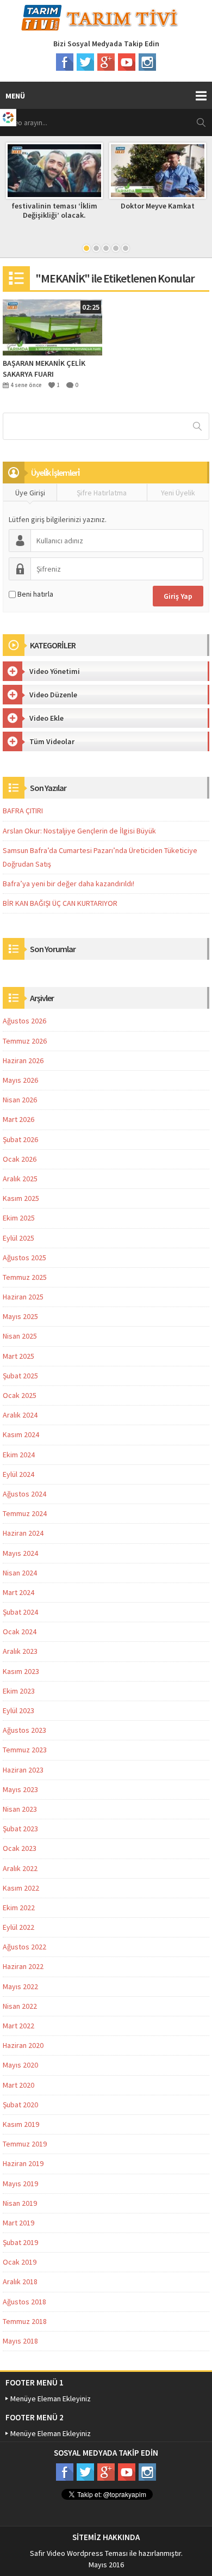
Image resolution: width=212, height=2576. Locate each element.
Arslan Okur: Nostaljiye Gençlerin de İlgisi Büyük (79, 831)
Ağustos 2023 (24, 1730)
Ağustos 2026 (24, 1021)
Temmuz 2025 (25, 1277)
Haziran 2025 (23, 1297)
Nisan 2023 (20, 1809)
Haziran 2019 (23, 2163)
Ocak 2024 (20, 1632)
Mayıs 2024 (20, 1553)
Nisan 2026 (20, 1100)
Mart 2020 (18, 2085)
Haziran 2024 (23, 1533)
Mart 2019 (18, 2223)
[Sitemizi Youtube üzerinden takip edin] (127, 62)
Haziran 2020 (23, 2045)
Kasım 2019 (21, 2124)
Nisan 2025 (20, 1336)
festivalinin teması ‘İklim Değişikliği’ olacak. (54, 210)
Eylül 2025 (18, 1238)
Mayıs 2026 (20, 1080)
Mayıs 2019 (20, 2184)
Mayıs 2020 (20, 2065)
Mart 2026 (18, 1119)
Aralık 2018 (20, 2281)
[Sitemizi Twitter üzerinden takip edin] (85, 62)
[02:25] (52, 327)
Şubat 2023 (20, 1829)
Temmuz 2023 (25, 1750)
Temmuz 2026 (25, 1041)
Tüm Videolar (52, 741)
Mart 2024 (18, 1592)
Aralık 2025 (20, 1179)
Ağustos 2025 (24, 1258)
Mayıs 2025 (20, 1316)
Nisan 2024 (20, 1573)
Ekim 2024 (19, 1455)
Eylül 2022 (18, 1927)
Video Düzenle (53, 695)
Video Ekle (46, 718)
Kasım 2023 (21, 1671)
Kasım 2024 (21, 1434)
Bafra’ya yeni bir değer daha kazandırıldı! (68, 884)
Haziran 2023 (23, 1770)
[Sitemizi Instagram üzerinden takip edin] (147, 62)
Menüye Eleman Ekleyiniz (51, 2399)
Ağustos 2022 (24, 1947)
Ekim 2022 (19, 1908)
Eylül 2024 (18, 1474)
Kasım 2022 (21, 1888)
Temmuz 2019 (25, 2144)
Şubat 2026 (20, 1139)
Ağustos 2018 (24, 2302)
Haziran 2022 (23, 1966)
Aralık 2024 (20, 1415)
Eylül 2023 (18, 1710)
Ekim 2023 (19, 1691)
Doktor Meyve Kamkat (158, 206)
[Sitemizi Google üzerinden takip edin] (106, 62)
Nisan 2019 (20, 2203)
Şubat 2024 (20, 1612)
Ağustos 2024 (24, 1494)
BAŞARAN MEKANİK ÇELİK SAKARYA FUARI (44, 369)
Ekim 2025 (19, 1218)
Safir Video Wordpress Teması (79, 2553)
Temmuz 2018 (25, 2321)
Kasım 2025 (21, 1198)
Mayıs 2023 (20, 1789)
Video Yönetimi (55, 671)
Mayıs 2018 (20, 2341)
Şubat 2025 (20, 1376)
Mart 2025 (18, 1356)
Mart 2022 (18, 2026)
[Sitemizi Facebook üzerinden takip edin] (65, 62)
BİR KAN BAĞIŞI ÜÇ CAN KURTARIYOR (60, 903)
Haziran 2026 (23, 1060)
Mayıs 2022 (20, 1986)
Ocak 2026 (20, 1159)
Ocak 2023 (20, 1848)
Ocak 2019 (20, 2262)
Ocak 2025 (20, 1395)
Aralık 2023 (20, 1651)
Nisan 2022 (20, 2006)
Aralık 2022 (20, 1868)
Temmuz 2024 (25, 1513)
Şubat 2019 (20, 2242)
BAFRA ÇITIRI (23, 811)
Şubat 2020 (20, 2105)
